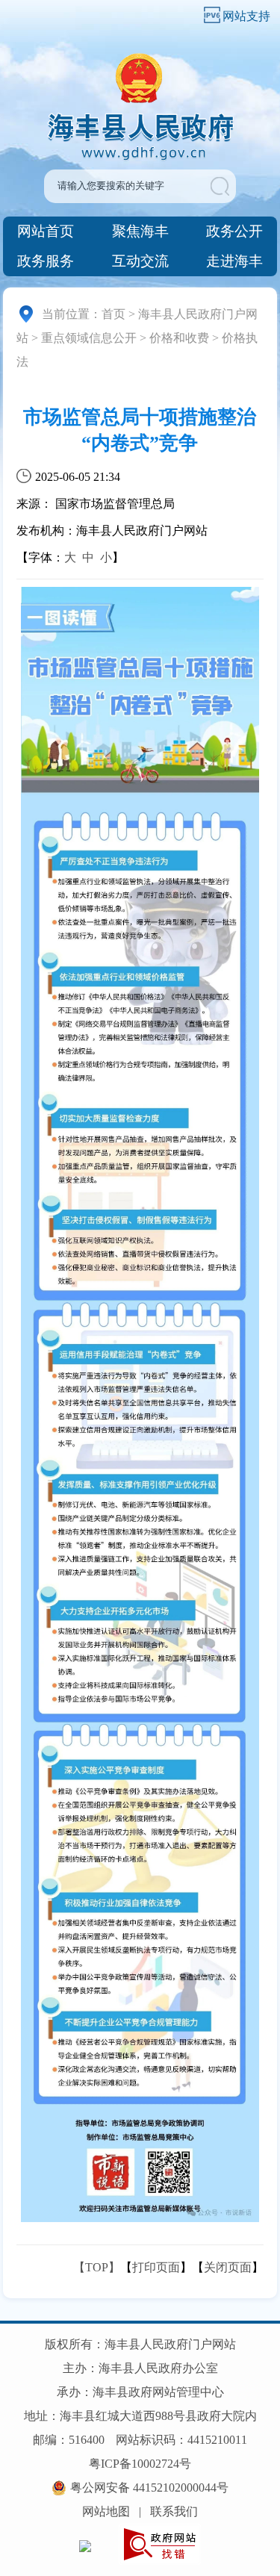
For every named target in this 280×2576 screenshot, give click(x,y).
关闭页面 (228, 2267)
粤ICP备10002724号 (140, 2464)
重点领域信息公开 (89, 338)
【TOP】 (97, 2267)
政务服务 (46, 261)
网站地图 (106, 2511)
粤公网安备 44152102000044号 (149, 2488)
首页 (113, 314)
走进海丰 (234, 261)
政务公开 (234, 231)
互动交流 (140, 261)
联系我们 (174, 2511)
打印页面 (156, 2267)
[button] (222, 186)
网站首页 (46, 231)
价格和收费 (179, 338)
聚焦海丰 (140, 231)
